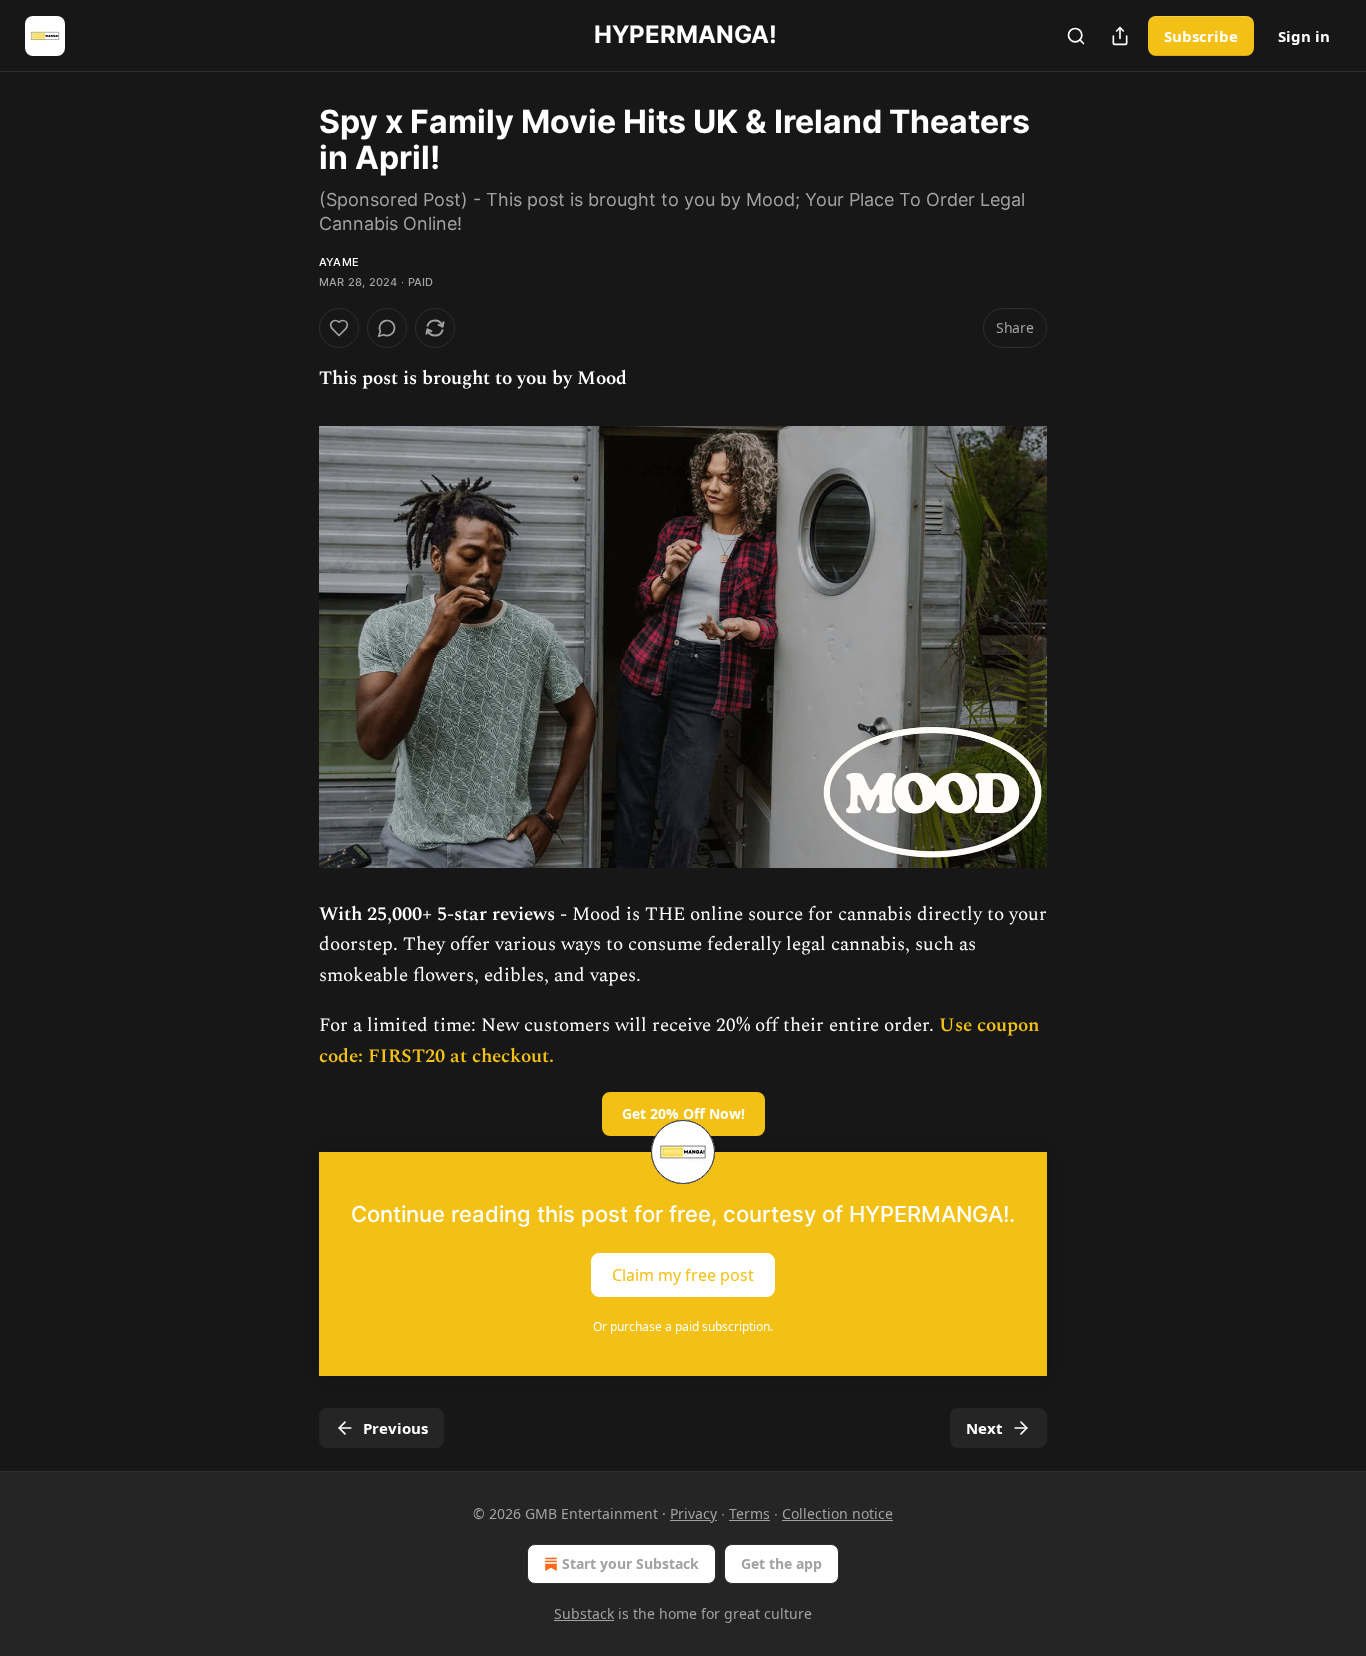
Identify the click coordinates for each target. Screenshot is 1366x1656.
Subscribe (1201, 36)
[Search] (1076, 36)
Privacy (693, 1513)
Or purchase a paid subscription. (683, 1326)
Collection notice (837, 1513)
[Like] (339, 328)
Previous (395, 1428)
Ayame (339, 262)
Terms (749, 1513)
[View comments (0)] (387, 328)
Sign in (1304, 36)
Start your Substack (630, 1563)
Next (984, 1428)
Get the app (781, 1563)
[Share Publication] (1120, 36)
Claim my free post (683, 1274)
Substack (584, 1613)
